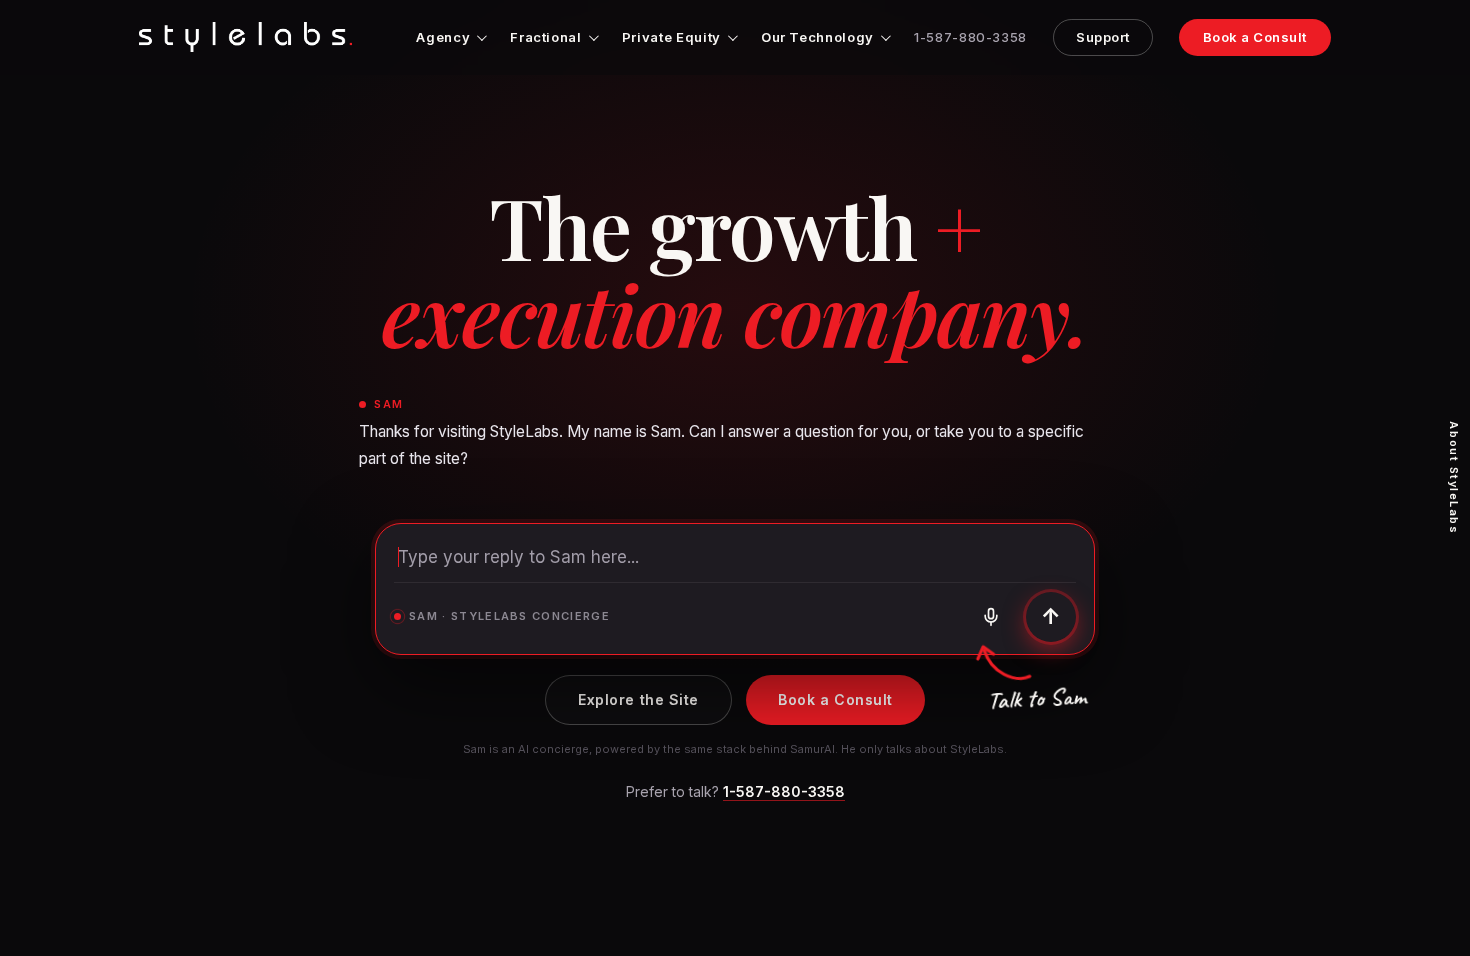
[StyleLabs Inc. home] (245, 37)
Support (1103, 37)
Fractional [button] (546, 37)
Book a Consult (1255, 37)
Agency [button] (443, 37)
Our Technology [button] (817, 37)
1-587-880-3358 (970, 37)
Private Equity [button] (671, 37)
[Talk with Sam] (991, 617)
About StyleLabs (1454, 477)
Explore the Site (638, 699)
